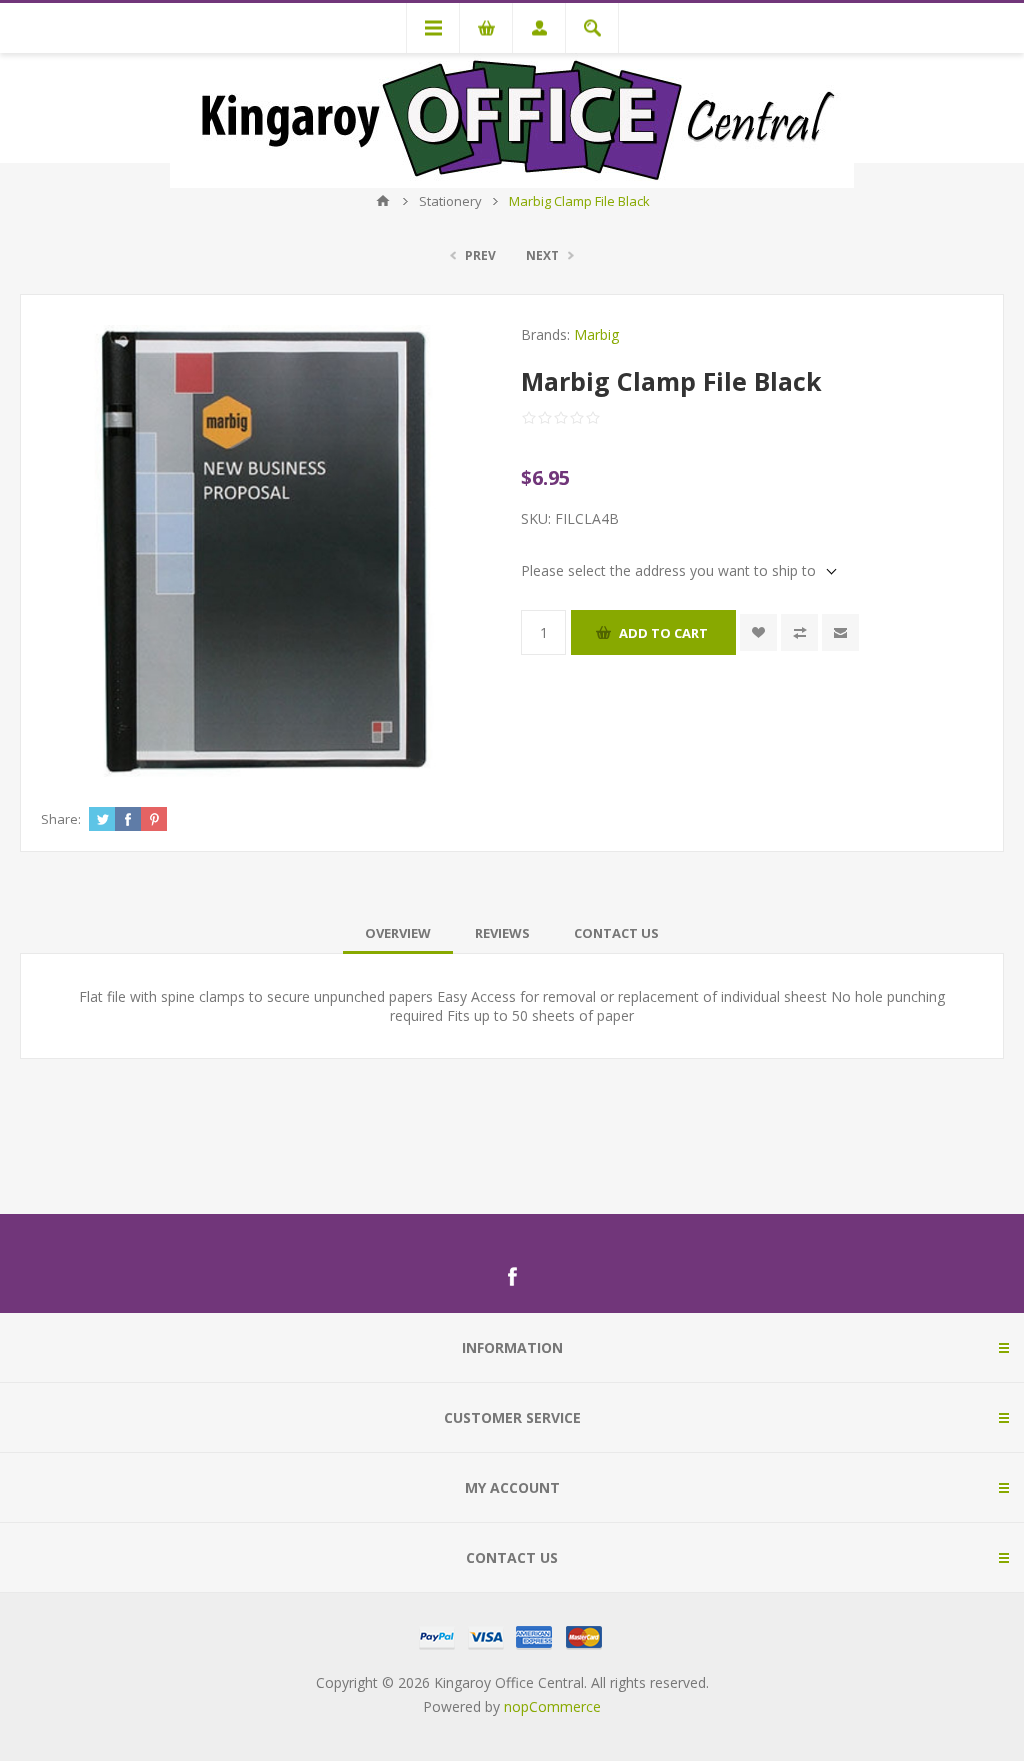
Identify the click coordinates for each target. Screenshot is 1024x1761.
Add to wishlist (758, 632)
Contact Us (616, 933)
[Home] (383, 201)
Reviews (502, 933)
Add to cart (663, 633)
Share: (61, 819)
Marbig (596, 334)
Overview (398, 933)
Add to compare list (799, 632)
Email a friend (840, 632)
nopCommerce (552, 1706)
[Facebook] (512, 1277)
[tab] (398, 933)
